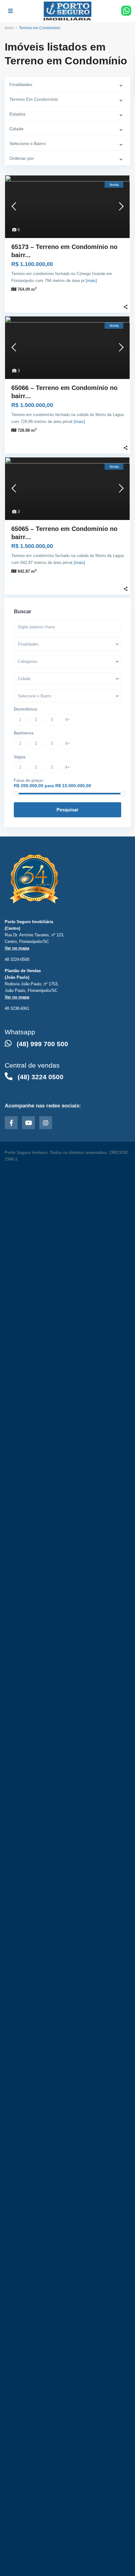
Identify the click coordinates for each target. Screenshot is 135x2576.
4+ (67, 720)
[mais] (91, 281)
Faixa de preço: (29, 780)
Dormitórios (25, 709)
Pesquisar (67, 810)
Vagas (20, 757)
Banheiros (24, 733)
